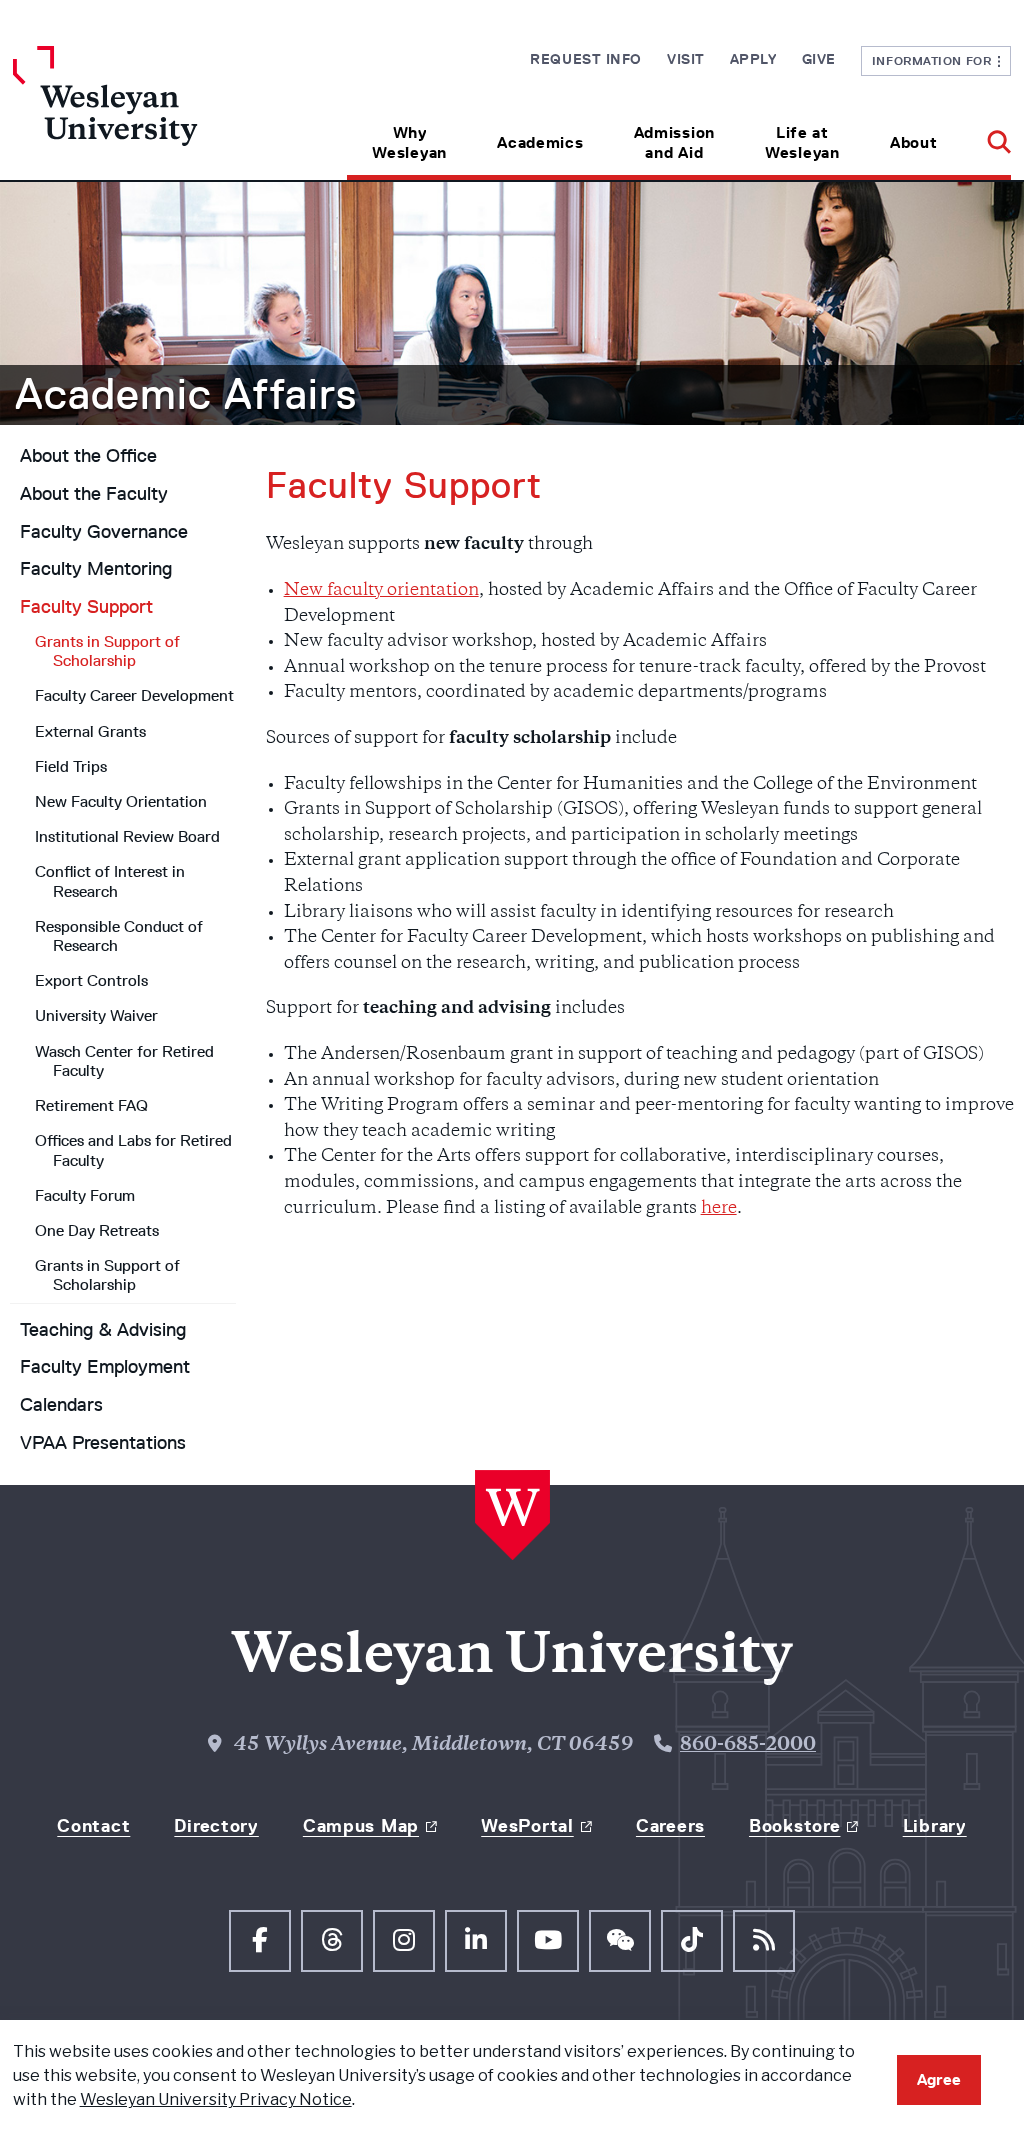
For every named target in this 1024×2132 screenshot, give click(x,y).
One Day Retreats (97, 1230)
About (914, 142)
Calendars (61, 1405)
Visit (686, 59)
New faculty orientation (381, 591)
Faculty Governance (104, 532)
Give (819, 59)
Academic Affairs (186, 394)
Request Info (586, 59)
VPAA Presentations (103, 1443)
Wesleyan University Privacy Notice (216, 2099)
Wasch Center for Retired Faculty (124, 1061)
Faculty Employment (105, 1367)
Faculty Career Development (134, 695)
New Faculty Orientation (121, 801)
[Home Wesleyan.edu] (138, 113)
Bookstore (794, 1826)
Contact (93, 1826)
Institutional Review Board (127, 836)
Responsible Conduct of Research (119, 936)
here (719, 1209)
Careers (670, 1826)
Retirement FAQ (91, 1105)
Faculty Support (86, 607)
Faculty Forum (85, 1195)
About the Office (88, 456)
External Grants (90, 731)
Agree (939, 2079)
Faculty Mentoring (96, 569)
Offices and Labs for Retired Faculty (133, 1150)
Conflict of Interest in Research (110, 881)
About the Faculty (94, 494)
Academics (540, 142)
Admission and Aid (674, 142)
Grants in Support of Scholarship (107, 651)
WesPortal (527, 1826)
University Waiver (96, 1015)
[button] (986, 135)
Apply (753, 59)
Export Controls (91, 980)
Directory (216, 1826)
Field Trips (71, 766)
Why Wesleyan (409, 142)
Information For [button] (935, 60)
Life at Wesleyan (802, 142)
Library (935, 1826)
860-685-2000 (748, 1746)
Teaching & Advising (103, 1330)
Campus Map (361, 1826)
